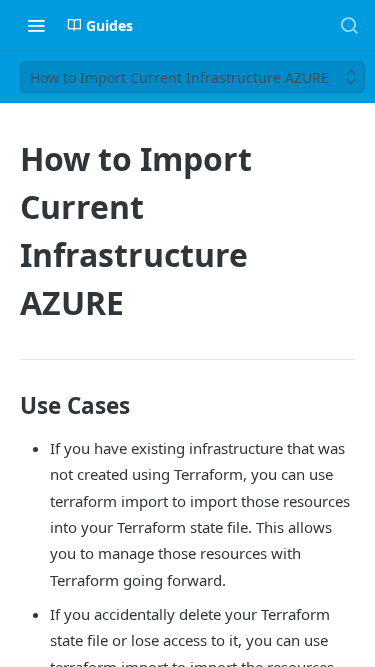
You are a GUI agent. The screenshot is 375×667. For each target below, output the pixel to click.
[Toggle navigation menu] (36, 25)
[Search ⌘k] (349, 25)
